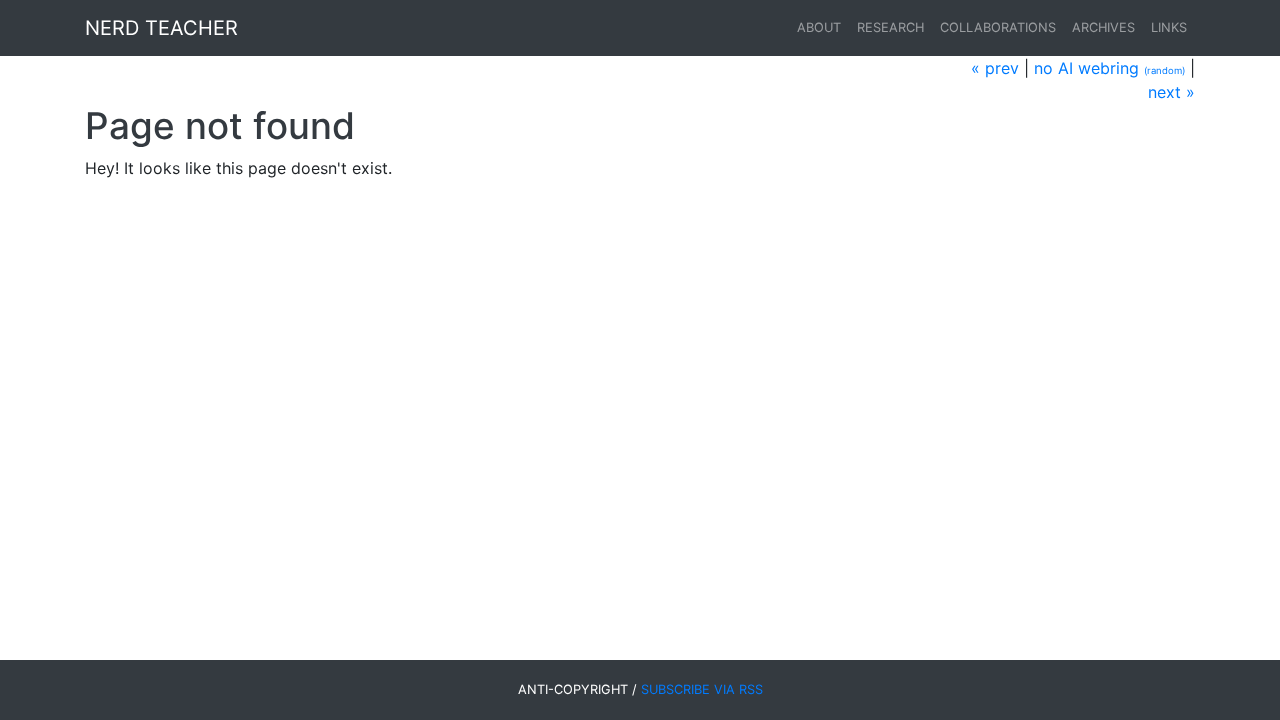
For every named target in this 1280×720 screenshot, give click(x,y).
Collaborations (998, 27)
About (819, 27)
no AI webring (1086, 68)
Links (1169, 27)
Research (890, 27)
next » (1171, 92)
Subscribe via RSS (702, 689)
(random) (1164, 70)
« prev (995, 68)
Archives (1103, 27)
